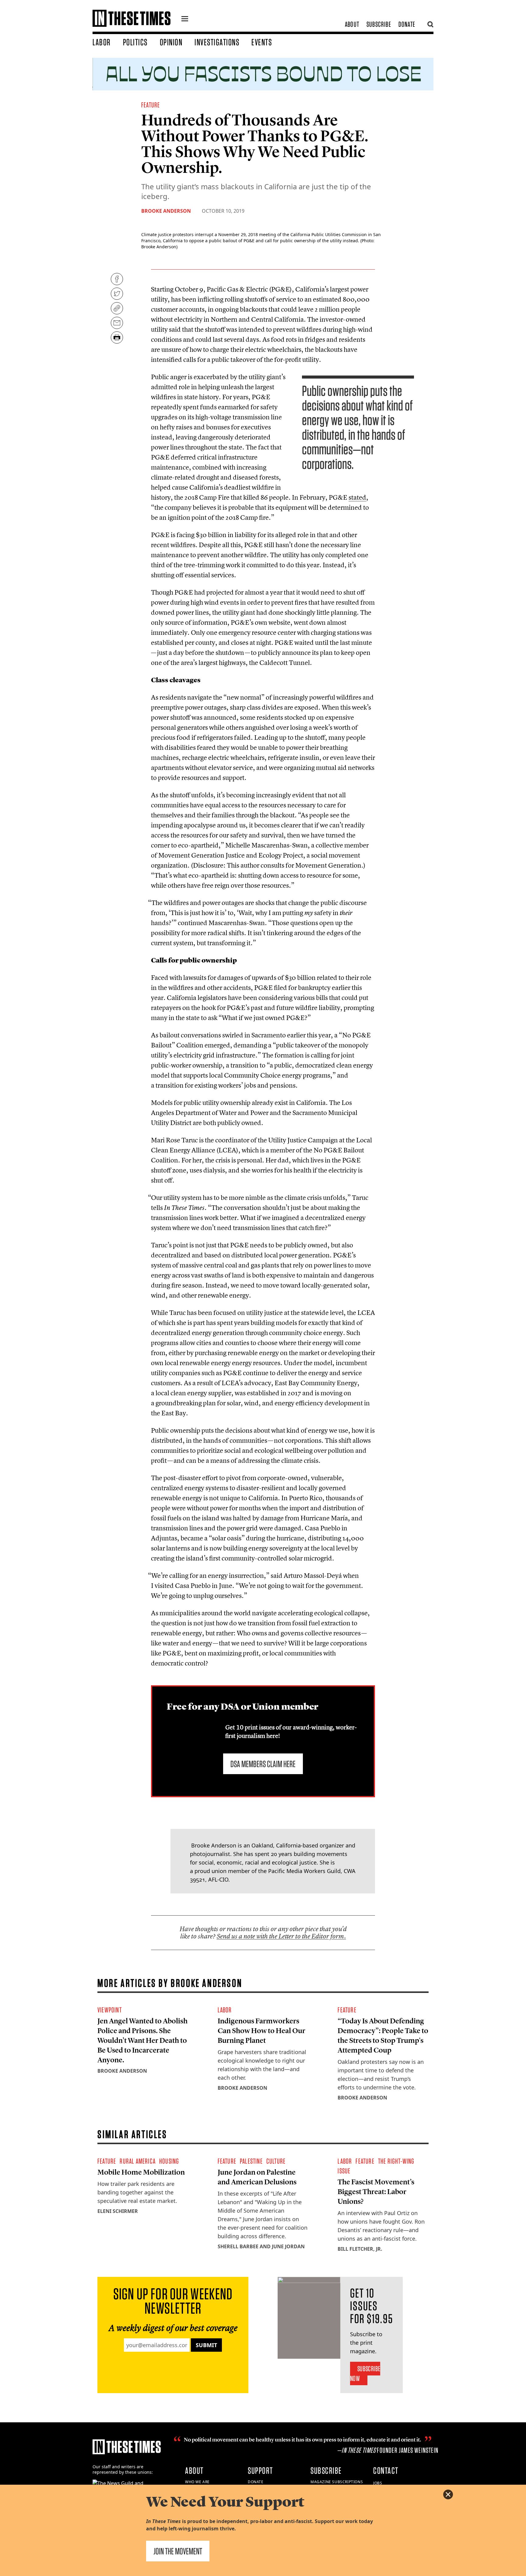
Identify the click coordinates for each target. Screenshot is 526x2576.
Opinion (171, 42)
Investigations (217, 42)
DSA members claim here (263, 1764)
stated (357, 497)
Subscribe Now (365, 2373)
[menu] (185, 19)
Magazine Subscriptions (337, 2482)
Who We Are (197, 2482)
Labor (102, 42)
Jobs (378, 2483)
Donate (407, 24)
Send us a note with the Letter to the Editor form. (281, 1936)
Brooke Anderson (166, 211)
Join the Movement (178, 2551)
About (352, 24)
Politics (135, 42)
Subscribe (379, 24)
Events (262, 42)
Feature (151, 105)
